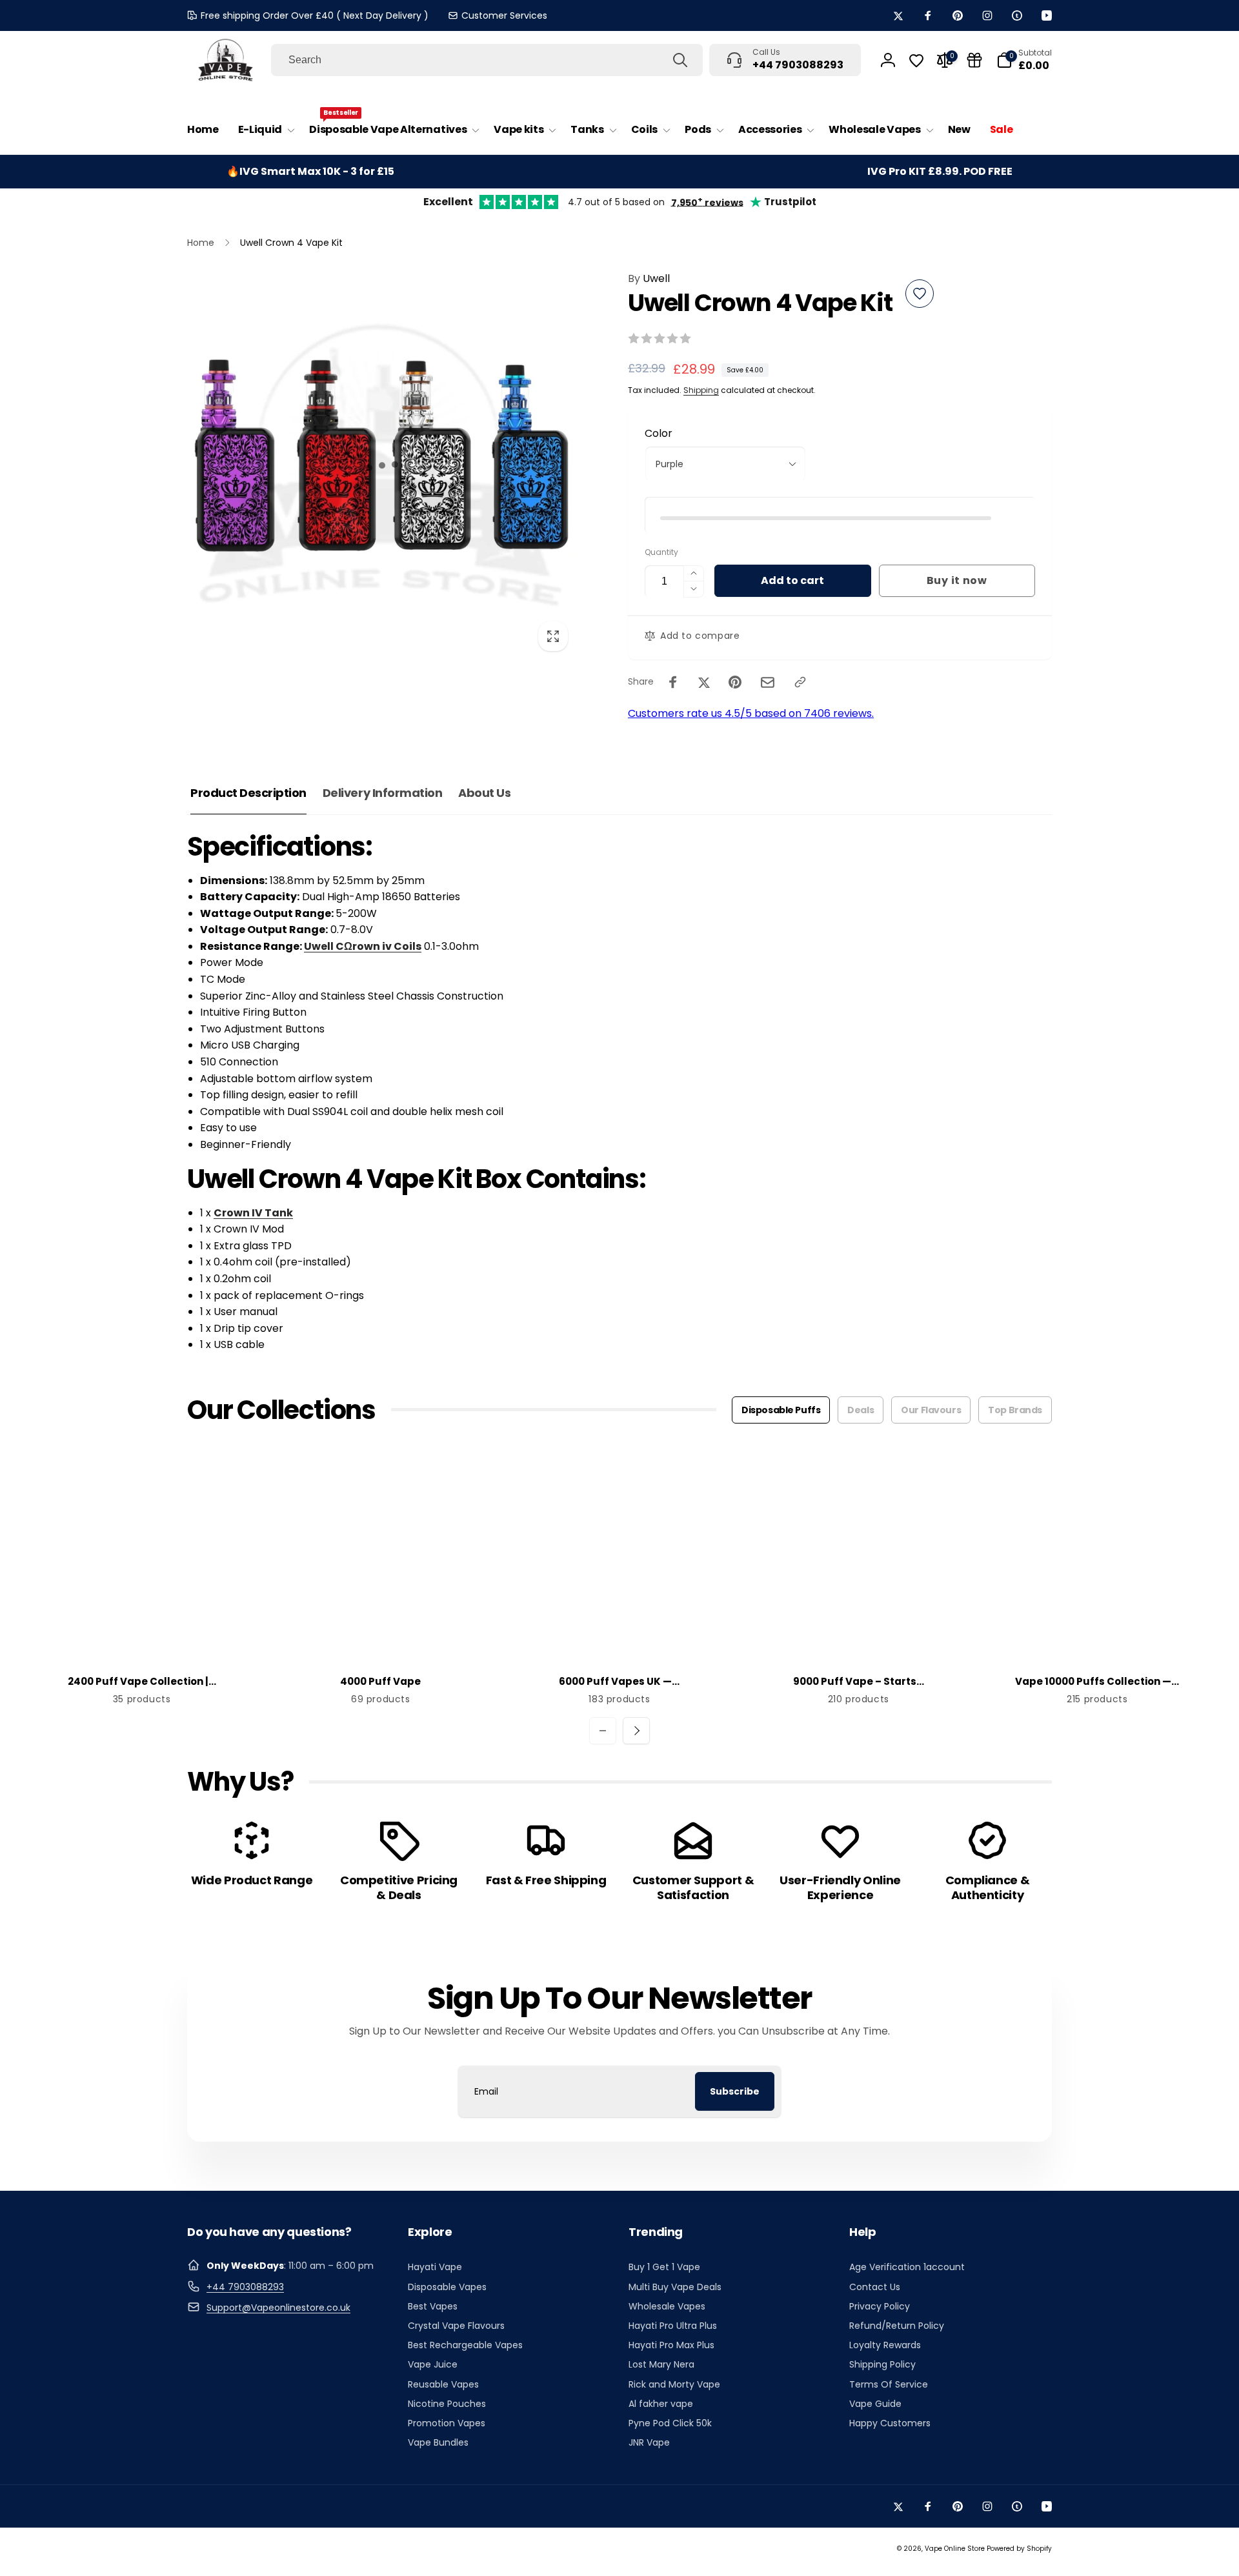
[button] (264, 130)
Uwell (649, 278)
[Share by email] (768, 682)
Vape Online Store (955, 2549)
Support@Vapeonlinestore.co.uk (278, 2308)
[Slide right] (636, 1731)
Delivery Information (382, 793)
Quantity (661, 552)
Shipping (701, 390)
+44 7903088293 (245, 2287)
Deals (861, 1410)
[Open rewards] (974, 60)
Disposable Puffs (781, 1410)
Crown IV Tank (253, 1213)
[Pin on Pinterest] (735, 682)
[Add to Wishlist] (920, 294)
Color (659, 433)
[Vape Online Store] (226, 60)
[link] (498, 15)
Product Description (248, 793)
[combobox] (487, 60)
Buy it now (957, 580)
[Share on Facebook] (673, 682)
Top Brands (1015, 1410)
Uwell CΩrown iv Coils (363, 946)
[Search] (680, 60)
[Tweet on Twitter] (704, 682)
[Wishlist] (916, 61)
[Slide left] (603, 1731)
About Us (484, 793)
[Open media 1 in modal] (382, 465)
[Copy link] (800, 682)
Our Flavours (931, 1410)
